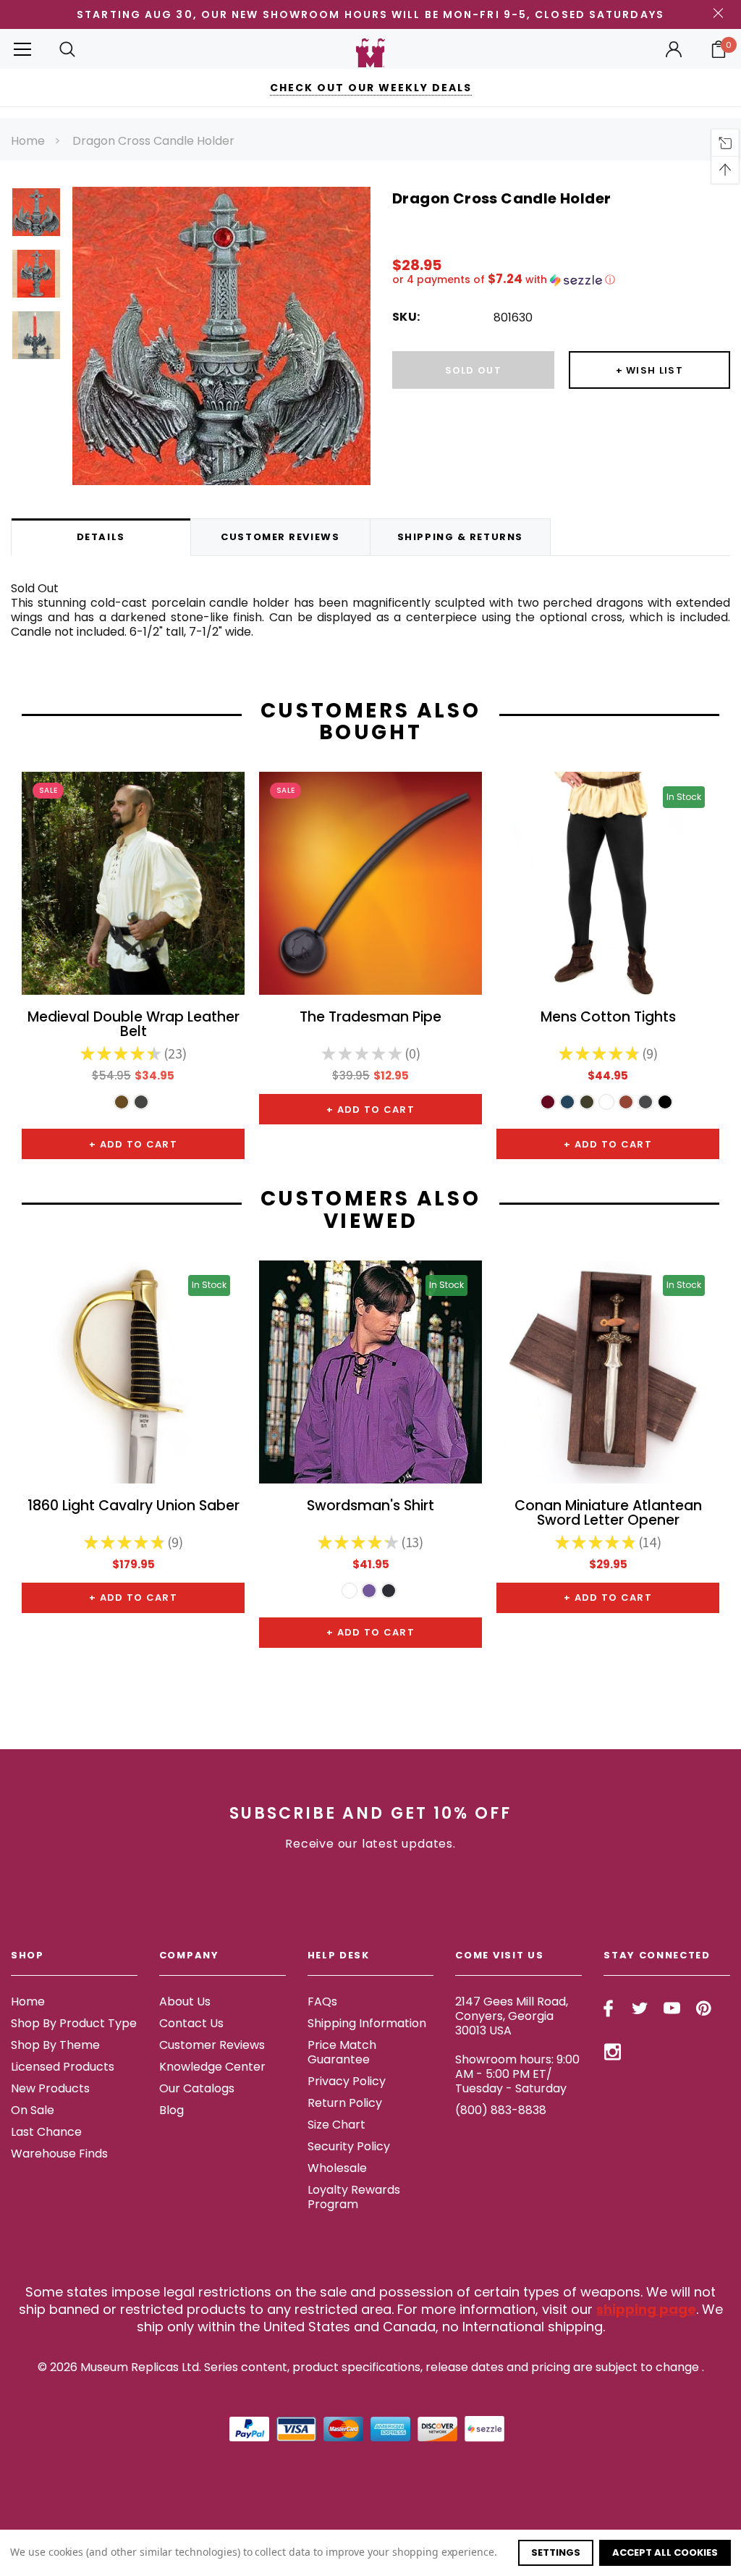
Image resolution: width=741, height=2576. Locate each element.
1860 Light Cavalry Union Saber (134, 1507)
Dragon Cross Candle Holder (153, 141)
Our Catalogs (197, 2088)
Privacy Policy (347, 2081)
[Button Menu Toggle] (22, 49)
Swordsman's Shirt (370, 1507)
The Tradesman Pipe (370, 1018)
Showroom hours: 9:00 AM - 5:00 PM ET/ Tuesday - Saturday (517, 2074)
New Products (50, 2088)
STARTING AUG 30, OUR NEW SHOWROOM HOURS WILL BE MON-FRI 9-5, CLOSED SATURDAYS (370, 14)
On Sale (33, 2110)
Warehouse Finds (59, 2154)
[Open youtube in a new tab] (672, 2008)
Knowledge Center (212, 2067)
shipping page (646, 2309)
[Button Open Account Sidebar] (674, 49)
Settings (556, 2552)
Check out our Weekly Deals (371, 88)
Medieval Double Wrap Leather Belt (134, 1025)
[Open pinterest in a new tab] (704, 2008)
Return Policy (345, 2103)
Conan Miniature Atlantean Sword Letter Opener (608, 1514)
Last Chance (46, 2132)
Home (28, 141)
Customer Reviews (212, 2045)
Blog (172, 2110)
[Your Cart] (719, 49)
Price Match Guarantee (342, 2052)
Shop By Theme (55, 2045)
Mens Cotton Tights (608, 1018)
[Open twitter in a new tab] (640, 2008)
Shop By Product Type (74, 2023)
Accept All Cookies (665, 2552)
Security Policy (349, 2146)
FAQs (322, 2002)
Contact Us (191, 2023)
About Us (185, 2002)
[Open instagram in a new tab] (613, 2052)
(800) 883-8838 (501, 2110)
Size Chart (336, 2125)
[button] (561, 280)
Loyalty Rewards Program (354, 2197)
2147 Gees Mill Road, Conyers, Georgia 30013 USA (512, 2016)
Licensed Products (63, 2067)
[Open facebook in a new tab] (608, 2008)
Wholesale (337, 2168)
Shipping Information (367, 2023)
